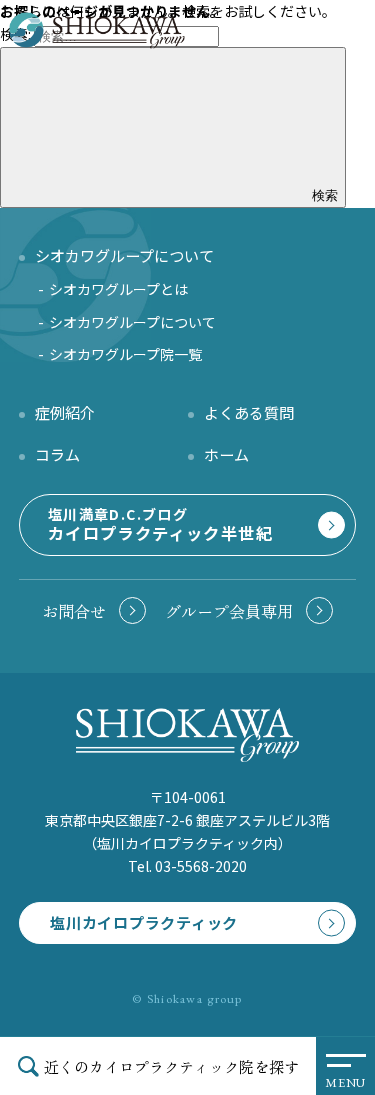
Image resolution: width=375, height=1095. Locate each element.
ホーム (226, 454)
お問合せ (74, 611)
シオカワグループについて (132, 322)
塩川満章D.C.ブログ (160, 524)
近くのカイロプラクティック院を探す (171, 1066)
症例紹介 (65, 412)
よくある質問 (249, 412)
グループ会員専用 (229, 611)
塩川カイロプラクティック (144, 922)
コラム (57, 454)
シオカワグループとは (118, 289)
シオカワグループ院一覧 (125, 354)
